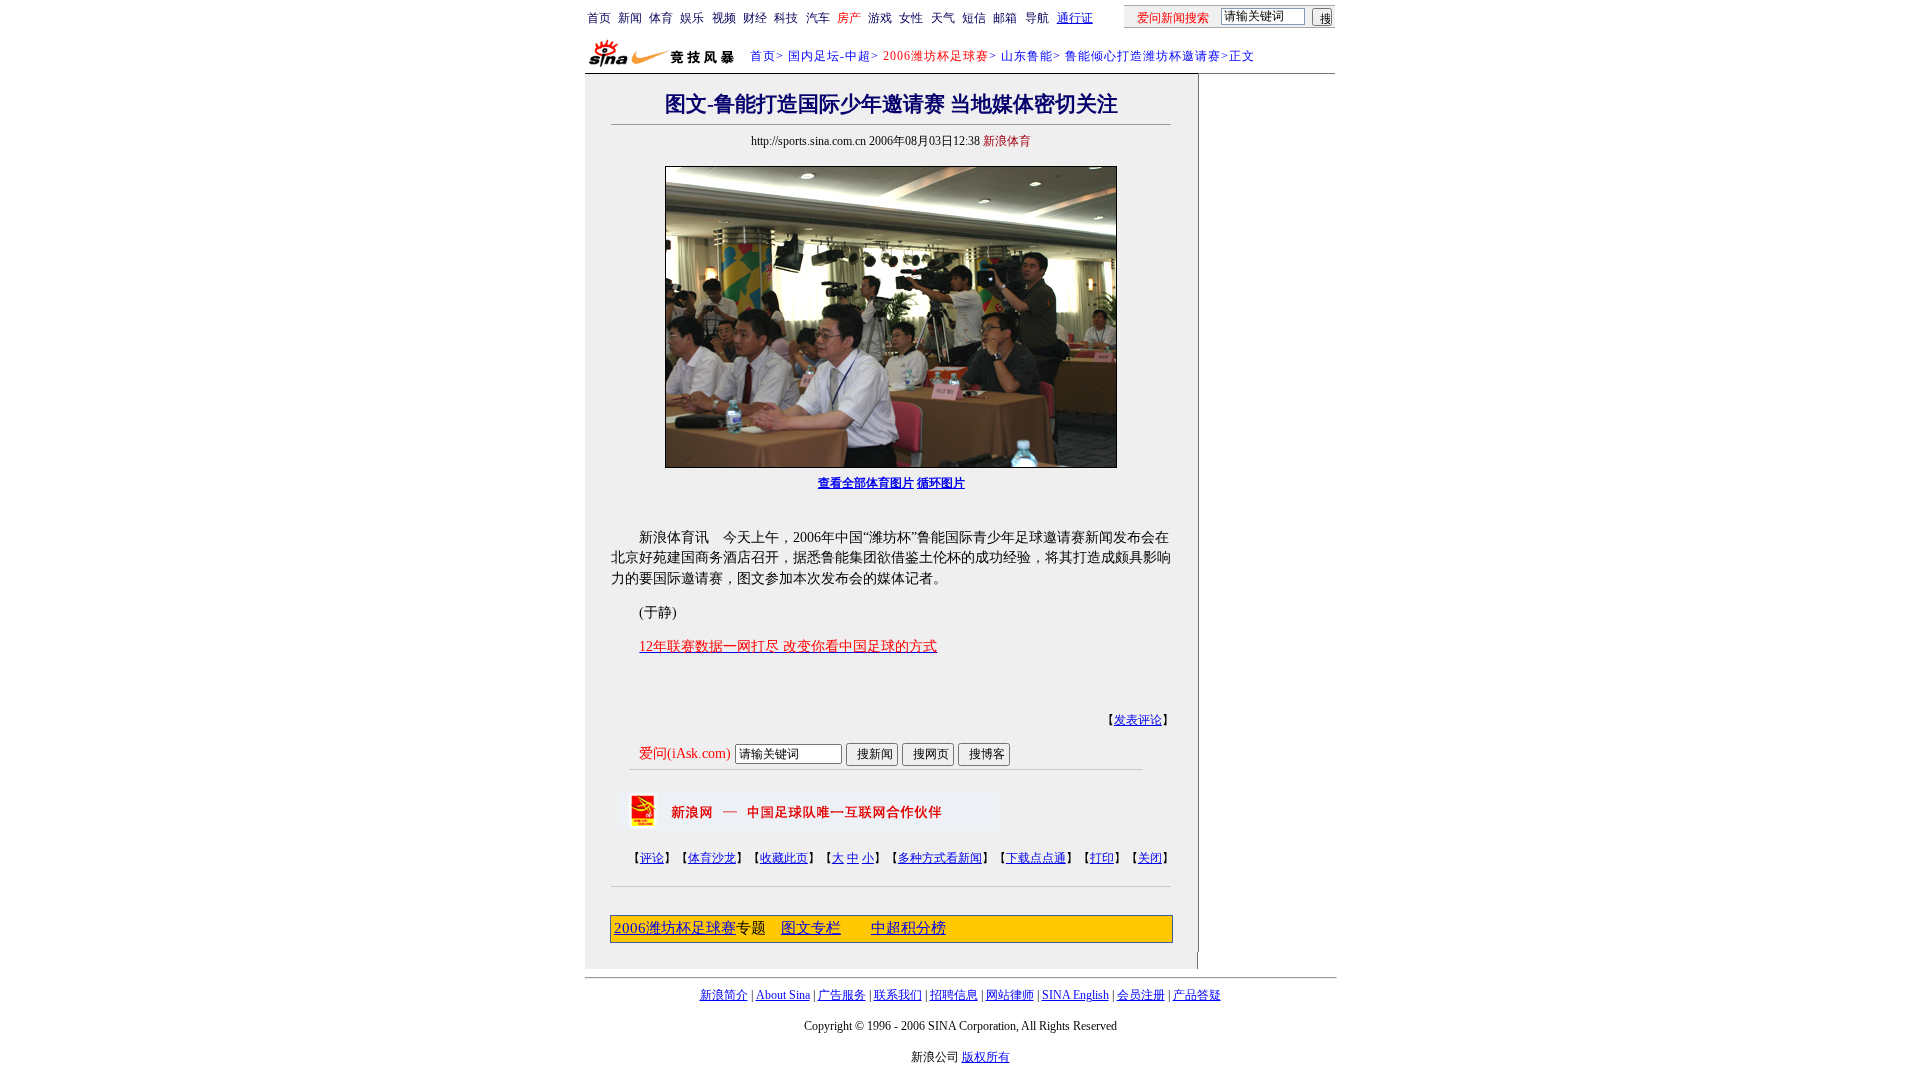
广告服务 (842, 995)
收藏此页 (784, 858)
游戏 (880, 18)
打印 (1102, 858)
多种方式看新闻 (940, 858)
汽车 (818, 18)
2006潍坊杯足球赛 (675, 928)
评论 (652, 858)
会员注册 (1141, 995)
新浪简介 (724, 995)
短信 (974, 18)
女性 (911, 18)
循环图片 (941, 483)
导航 (1037, 18)
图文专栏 (811, 928)
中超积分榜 (908, 928)
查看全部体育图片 (866, 483)
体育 (661, 18)
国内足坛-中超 (829, 56)
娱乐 (692, 18)
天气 (943, 18)
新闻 (630, 18)
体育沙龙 (712, 858)
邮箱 (1005, 18)
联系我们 (898, 995)
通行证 (1075, 18)
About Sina (783, 995)
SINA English (1075, 995)
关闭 (1150, 858)
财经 (755, 18)
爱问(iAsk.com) (685, 753)
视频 (724, 18)
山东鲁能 (1027, 56)
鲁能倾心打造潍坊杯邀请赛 (1143, 56)
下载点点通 (1036, 858)
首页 (599, 18)
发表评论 (1138, 720)
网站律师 (1010, 995)
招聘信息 (954, 995)
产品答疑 (1197, 995)
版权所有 (986, 1057)
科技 (786, 18)
